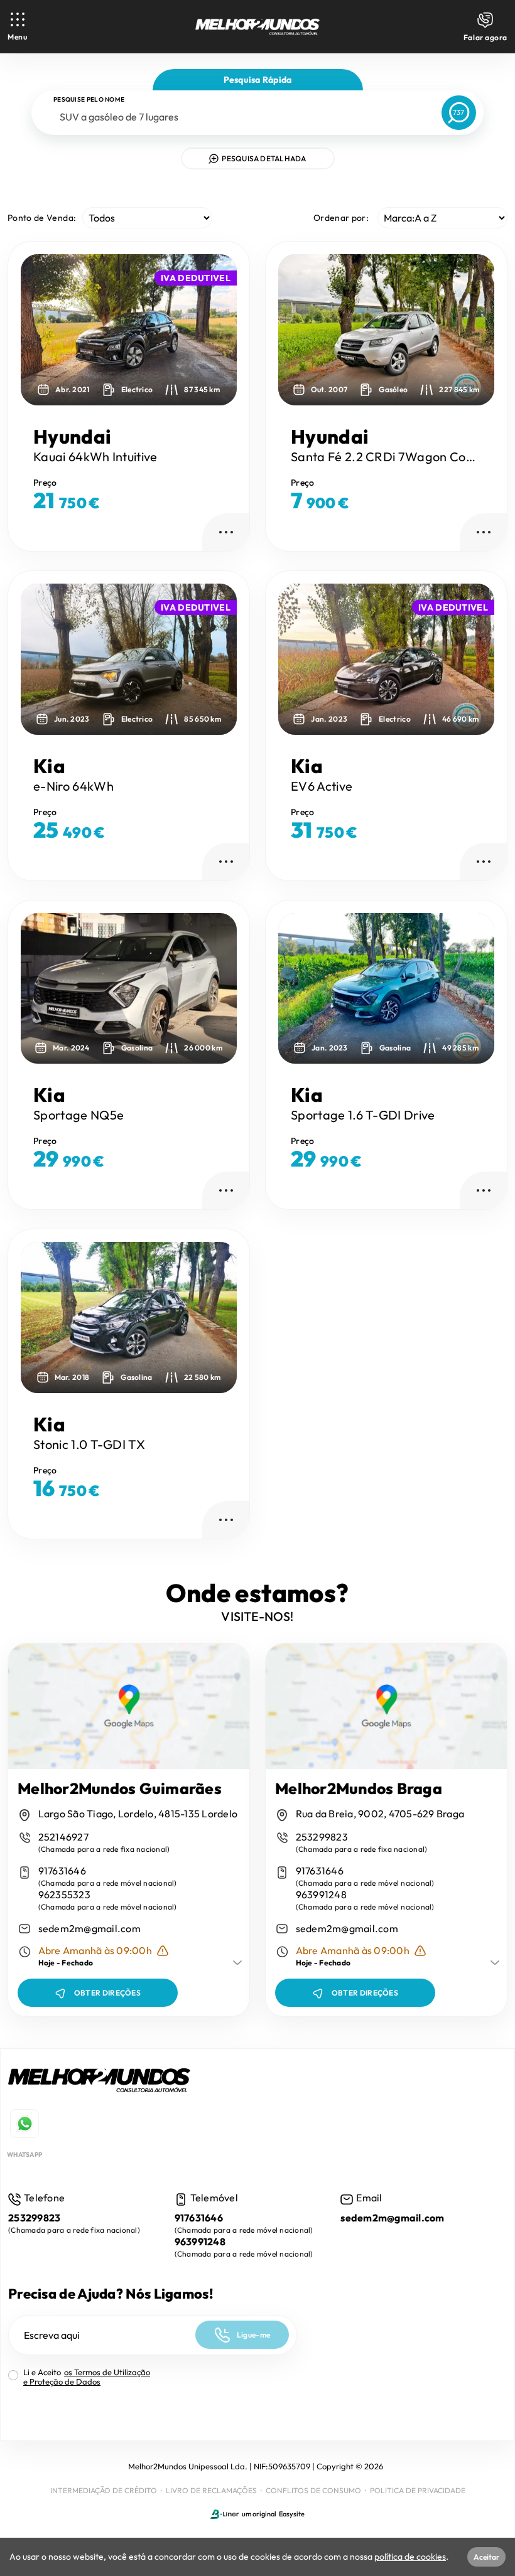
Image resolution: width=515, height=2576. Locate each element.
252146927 (63, 1837)
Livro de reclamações (211, 2490)
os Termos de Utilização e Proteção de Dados (87, 2377)
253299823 (322, 1837)
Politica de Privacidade (418, 2490)
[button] (220, 330)
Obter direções (107, 1993)
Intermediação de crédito (104, 2490)
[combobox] (240, 117)
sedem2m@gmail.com (89, 1929)
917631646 (62, 1871)
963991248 (321, 1895)
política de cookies (410, 2557)
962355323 (64, 1895)
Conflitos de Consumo (313, 2490)
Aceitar (486, 2557)
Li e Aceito (87, 2377)
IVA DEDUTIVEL (196, 278)
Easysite (292, 2514)
